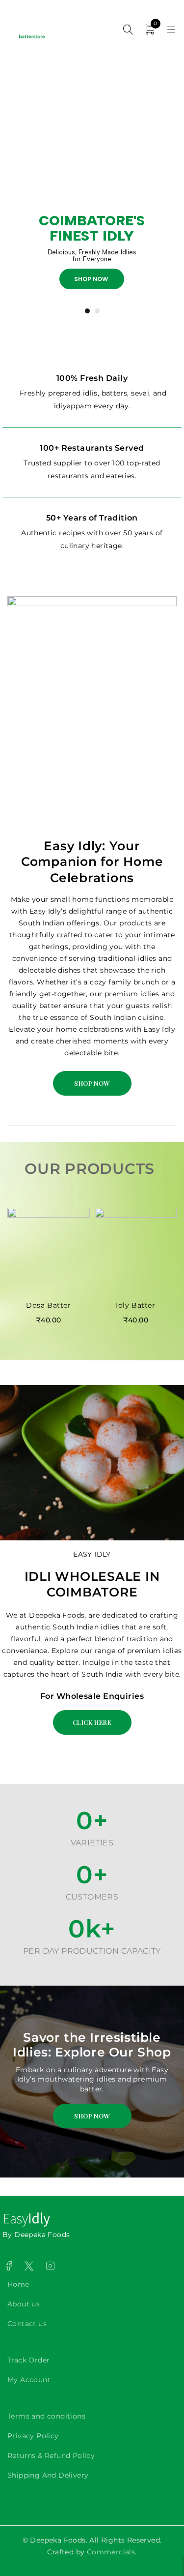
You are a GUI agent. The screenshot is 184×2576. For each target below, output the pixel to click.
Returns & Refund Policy (51, 2455)
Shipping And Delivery (48, 2475)
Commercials (111, 2552)
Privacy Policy (33, 2436)
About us (24, 2304)
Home (18, 2284)
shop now (94, 279)
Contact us (27, 2324)
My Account (29, 2380)
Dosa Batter (49, 1305)
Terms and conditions (46, 2416)
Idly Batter (136, 1305)
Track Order (28, 2360)
